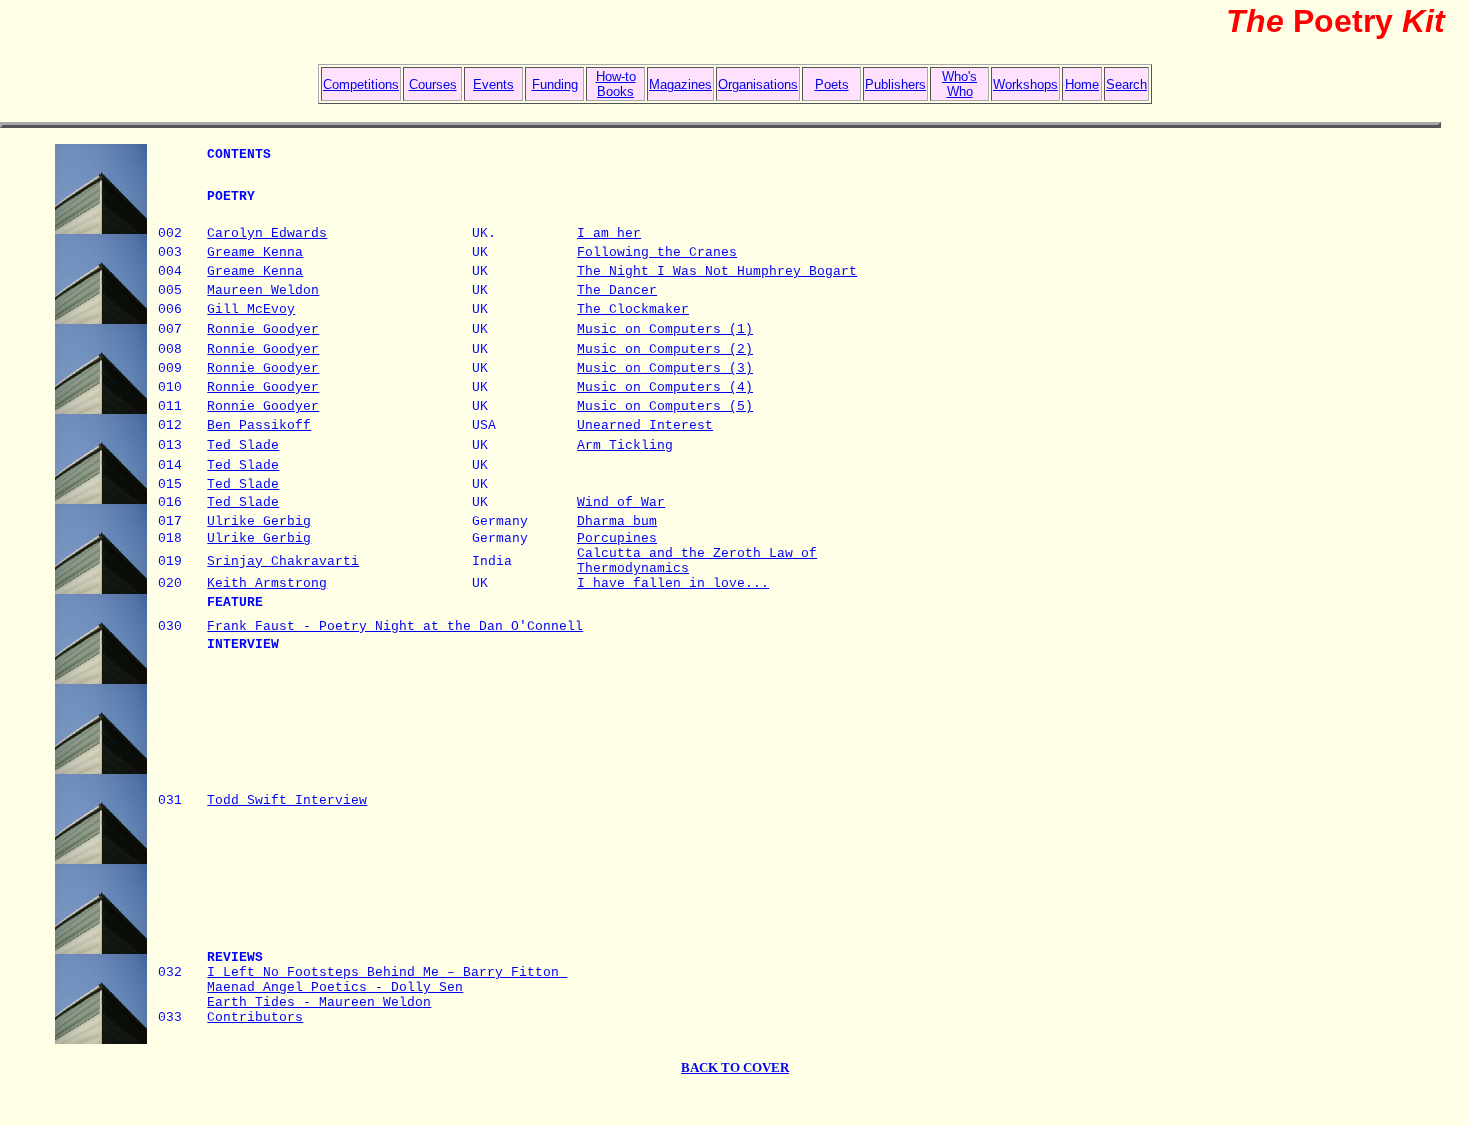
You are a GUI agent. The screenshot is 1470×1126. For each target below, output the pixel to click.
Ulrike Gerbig (259, 521)
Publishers (895, 84)
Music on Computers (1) (665, 329)
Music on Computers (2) (665, 349)
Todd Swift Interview (287, 800)
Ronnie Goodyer (263, 406)
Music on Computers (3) (665, 368)
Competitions (361, 84)
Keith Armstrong (267, 583)
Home (1082, 84)
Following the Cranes (657, 252)
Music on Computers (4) (665, 387)
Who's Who (959, 84)
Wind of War (621, 502)
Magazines (680, 84)
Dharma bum (617, 521)
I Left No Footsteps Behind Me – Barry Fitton (387, 972)
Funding (555, 84)
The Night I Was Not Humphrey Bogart (717, 271)
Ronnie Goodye (259, 329)
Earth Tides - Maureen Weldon (319, 1002)
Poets (832, 84)
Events (493, 84)
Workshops (1025, 84)
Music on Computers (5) (665, 406)
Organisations (758, 84)
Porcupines (617, 538)
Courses (433, 84)
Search (1126, 84)
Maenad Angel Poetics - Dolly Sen (335, 987)
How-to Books (616, 84)
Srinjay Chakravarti (283, 561)
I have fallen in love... (673, 583)
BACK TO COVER (735, 1067)
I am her (609, 233)
